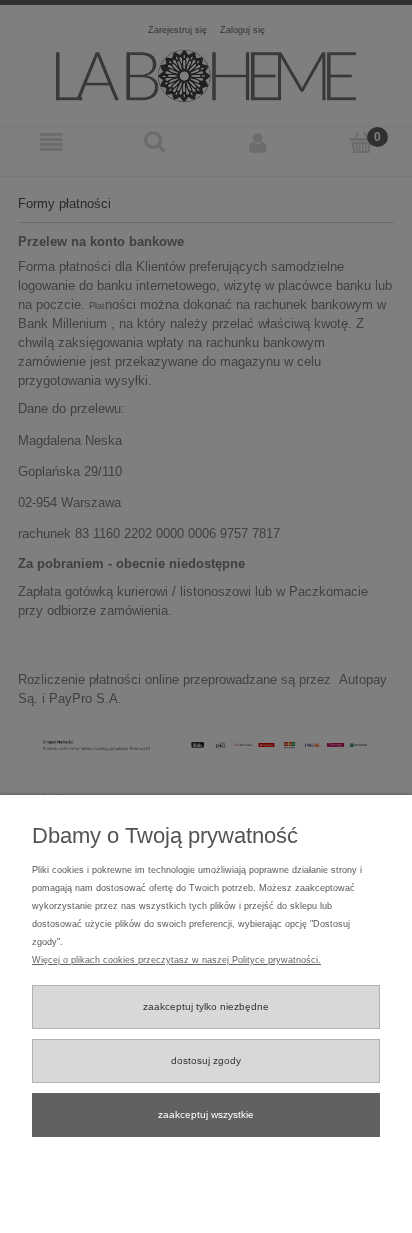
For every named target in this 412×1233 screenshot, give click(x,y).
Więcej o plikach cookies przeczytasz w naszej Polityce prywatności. (176, 960)
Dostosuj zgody (206, 1060)
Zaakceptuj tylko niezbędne (206, 1006)
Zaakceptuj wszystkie (206, 1114)
